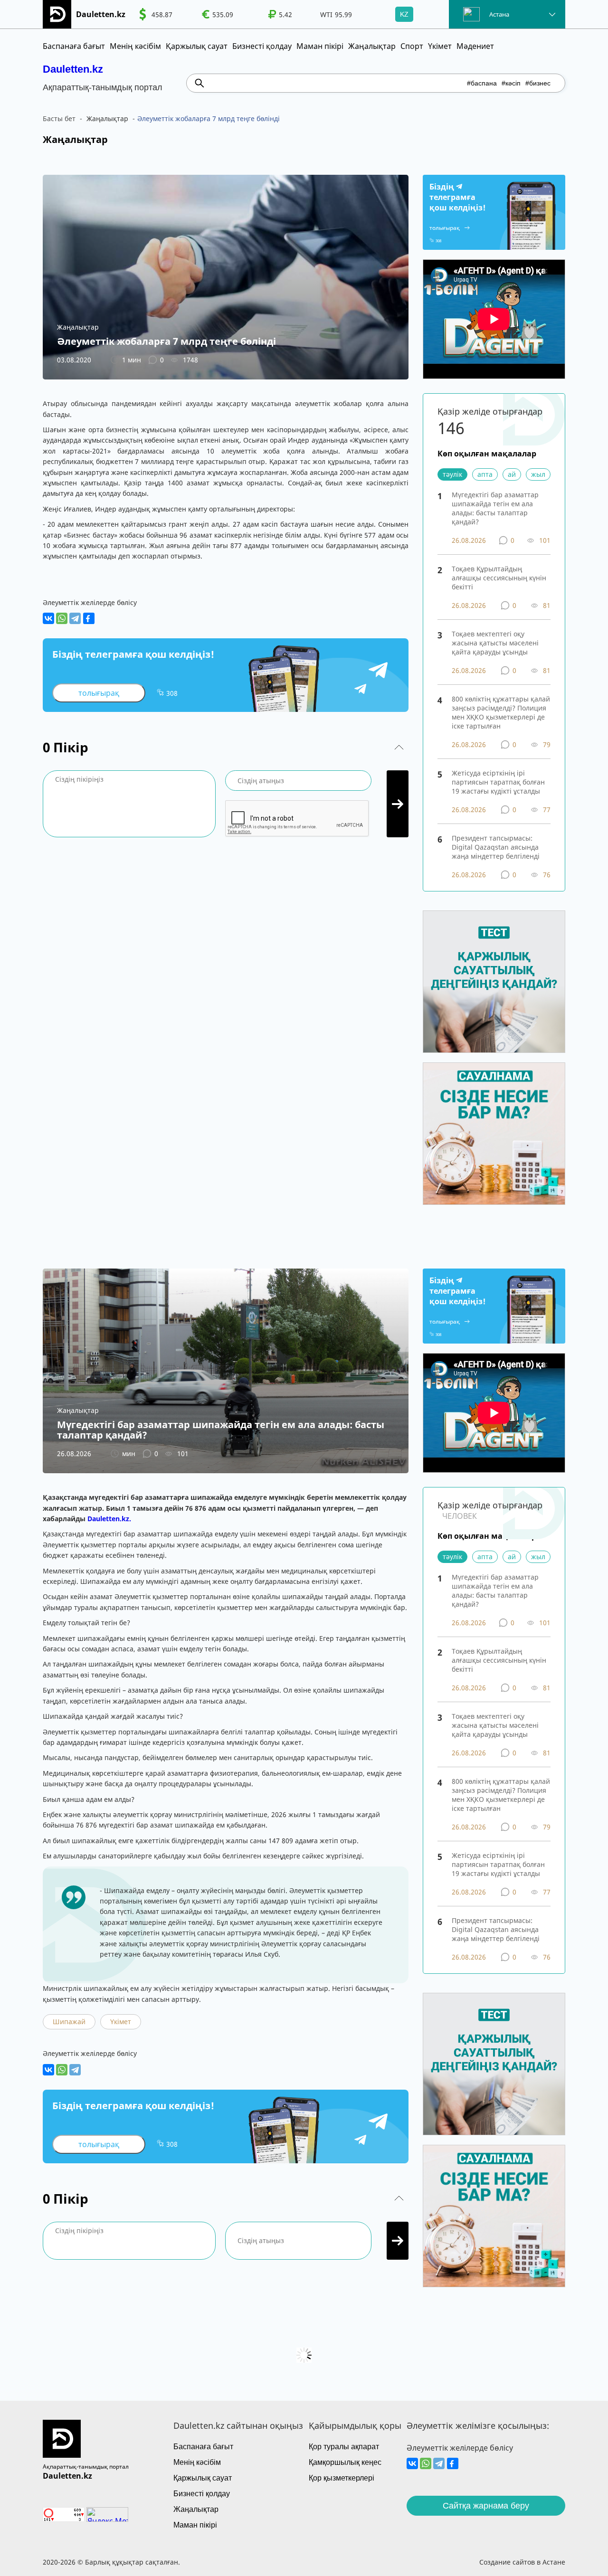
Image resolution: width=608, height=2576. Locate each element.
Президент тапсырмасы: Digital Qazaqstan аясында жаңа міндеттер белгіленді (496, 847)
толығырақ (99, 693)
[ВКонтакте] (48, 618)
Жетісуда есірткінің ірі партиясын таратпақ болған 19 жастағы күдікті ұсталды (498, 782)
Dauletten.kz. (109, 1519)
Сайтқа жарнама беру (486, 2506)
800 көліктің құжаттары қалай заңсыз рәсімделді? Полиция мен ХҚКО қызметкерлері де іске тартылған (501, 712)
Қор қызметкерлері (342, 2478)
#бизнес (538, 83)
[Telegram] (75, 618)
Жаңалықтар (372, 46)
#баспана (482, 83)
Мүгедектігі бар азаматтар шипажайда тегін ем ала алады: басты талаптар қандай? (495, 508)
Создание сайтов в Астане (522, 2562)
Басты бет (59, 118)
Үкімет (440, 46)
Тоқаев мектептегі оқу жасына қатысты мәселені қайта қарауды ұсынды (495, 643)
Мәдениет (475, 46)
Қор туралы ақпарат (344, 2447)
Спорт (412, 46)
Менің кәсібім (135, 46)
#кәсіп (511, 83)
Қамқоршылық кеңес (345, 2462)
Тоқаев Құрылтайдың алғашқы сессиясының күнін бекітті (499, 578)
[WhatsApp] (62, 618)
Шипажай (69, 2022)
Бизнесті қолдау (262, 46)
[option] (156, 14)
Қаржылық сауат (197, 46)
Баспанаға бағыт (74, 46)
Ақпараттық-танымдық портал (86, 2467)
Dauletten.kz (73, 69)
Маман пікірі (320, 46)
